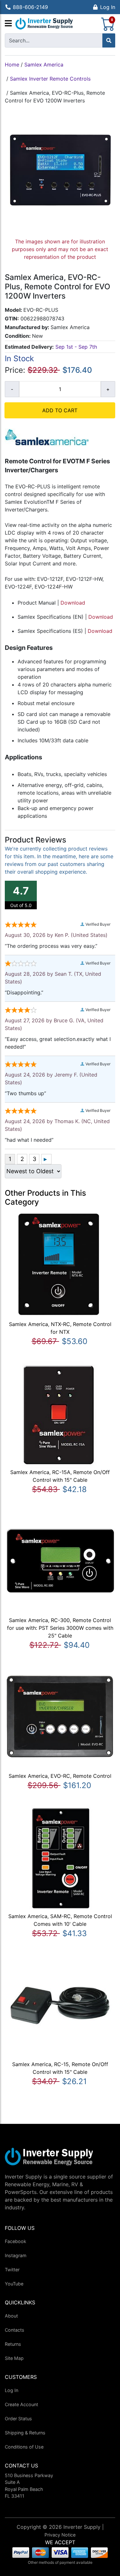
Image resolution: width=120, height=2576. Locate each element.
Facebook (16, 2241)
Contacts (15, 2330)
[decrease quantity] (12, 389)
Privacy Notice (60, 2535)
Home (12, 65)
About (11, 2316)
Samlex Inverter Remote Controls (50, 79)
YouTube (14, 2284)
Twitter (12, 2270)
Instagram (16, 2255)
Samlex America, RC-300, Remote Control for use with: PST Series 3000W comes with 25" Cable (60, 1628)
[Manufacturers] (8, 24)
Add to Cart (60, 410)
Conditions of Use (24, 2447)
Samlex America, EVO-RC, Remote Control (60, 1776)
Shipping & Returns (25, 2433)
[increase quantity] (108, 389)
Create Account (21, 2404)
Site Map (14, 2358)
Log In (108, 7)
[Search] (109, 40)
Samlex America (44, 65)
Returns (13, 2344)
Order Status (18, 2419)
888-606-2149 (30, 7)
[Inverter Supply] (44, 24)
